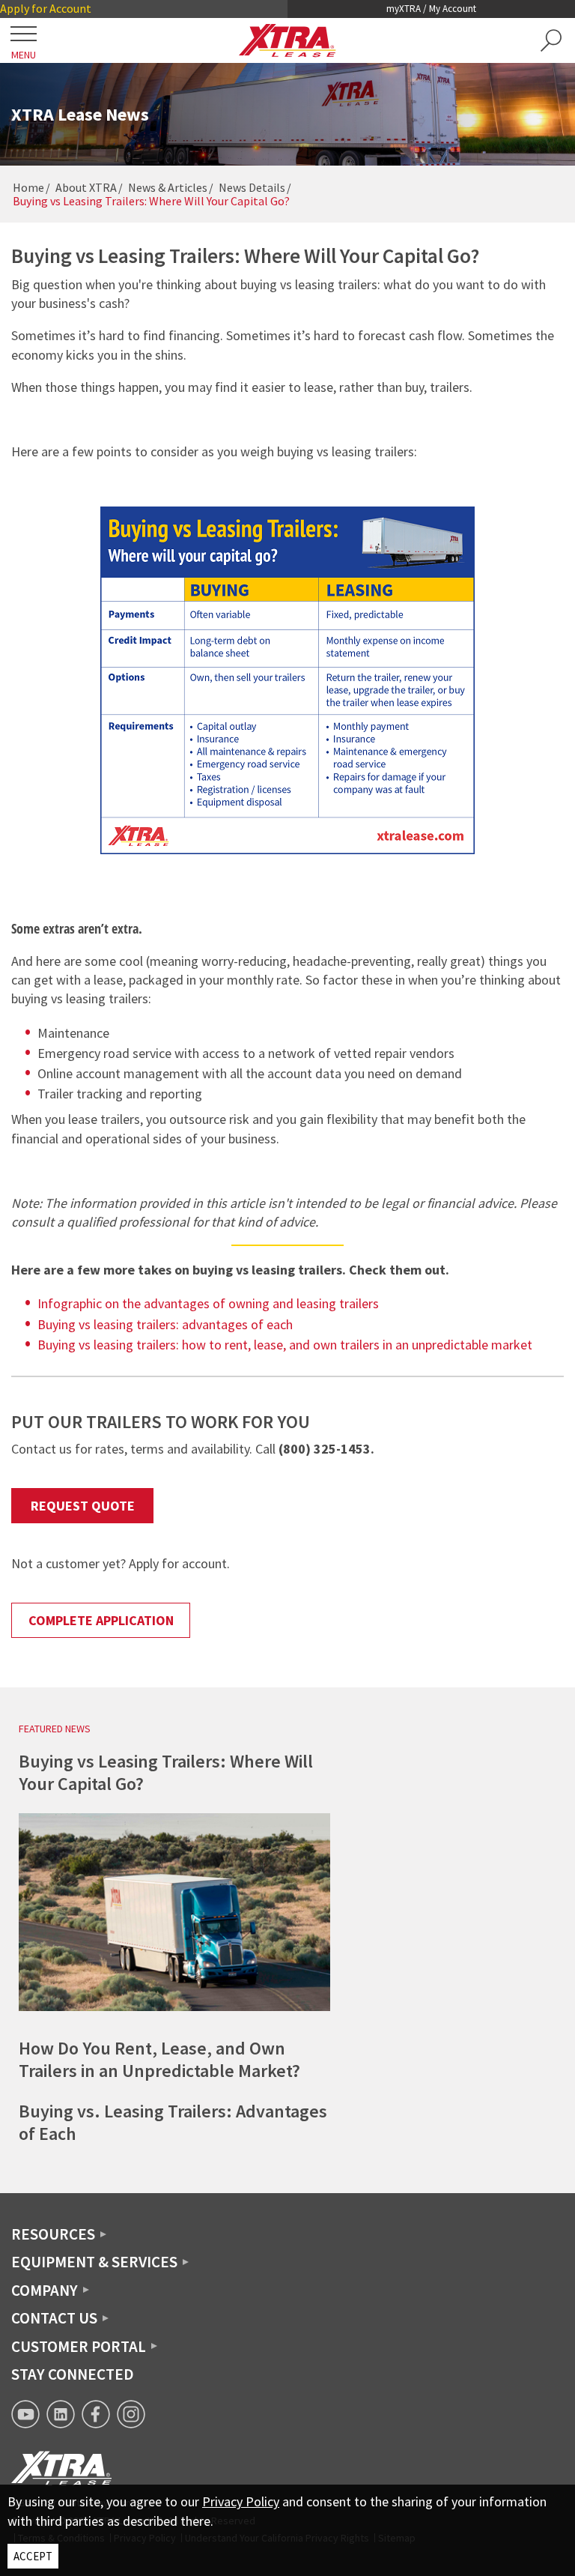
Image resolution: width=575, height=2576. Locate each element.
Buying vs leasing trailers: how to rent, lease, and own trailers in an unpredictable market (285, 1345)
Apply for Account (46, 8)
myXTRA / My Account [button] (431, 9)
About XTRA (86, 187)
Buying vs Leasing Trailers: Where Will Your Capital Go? (166, 1772)
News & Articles (168, 187)
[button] (551, 40)
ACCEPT (33, 2556)
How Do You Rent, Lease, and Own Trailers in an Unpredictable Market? (159, 2059)
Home (28, 187)
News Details (252, 187)
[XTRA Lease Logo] (287, 40)
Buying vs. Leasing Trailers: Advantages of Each (173, 2122)
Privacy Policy (241, 2501)
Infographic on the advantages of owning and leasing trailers (208, 1303)
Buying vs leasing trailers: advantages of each (165, 1324)
